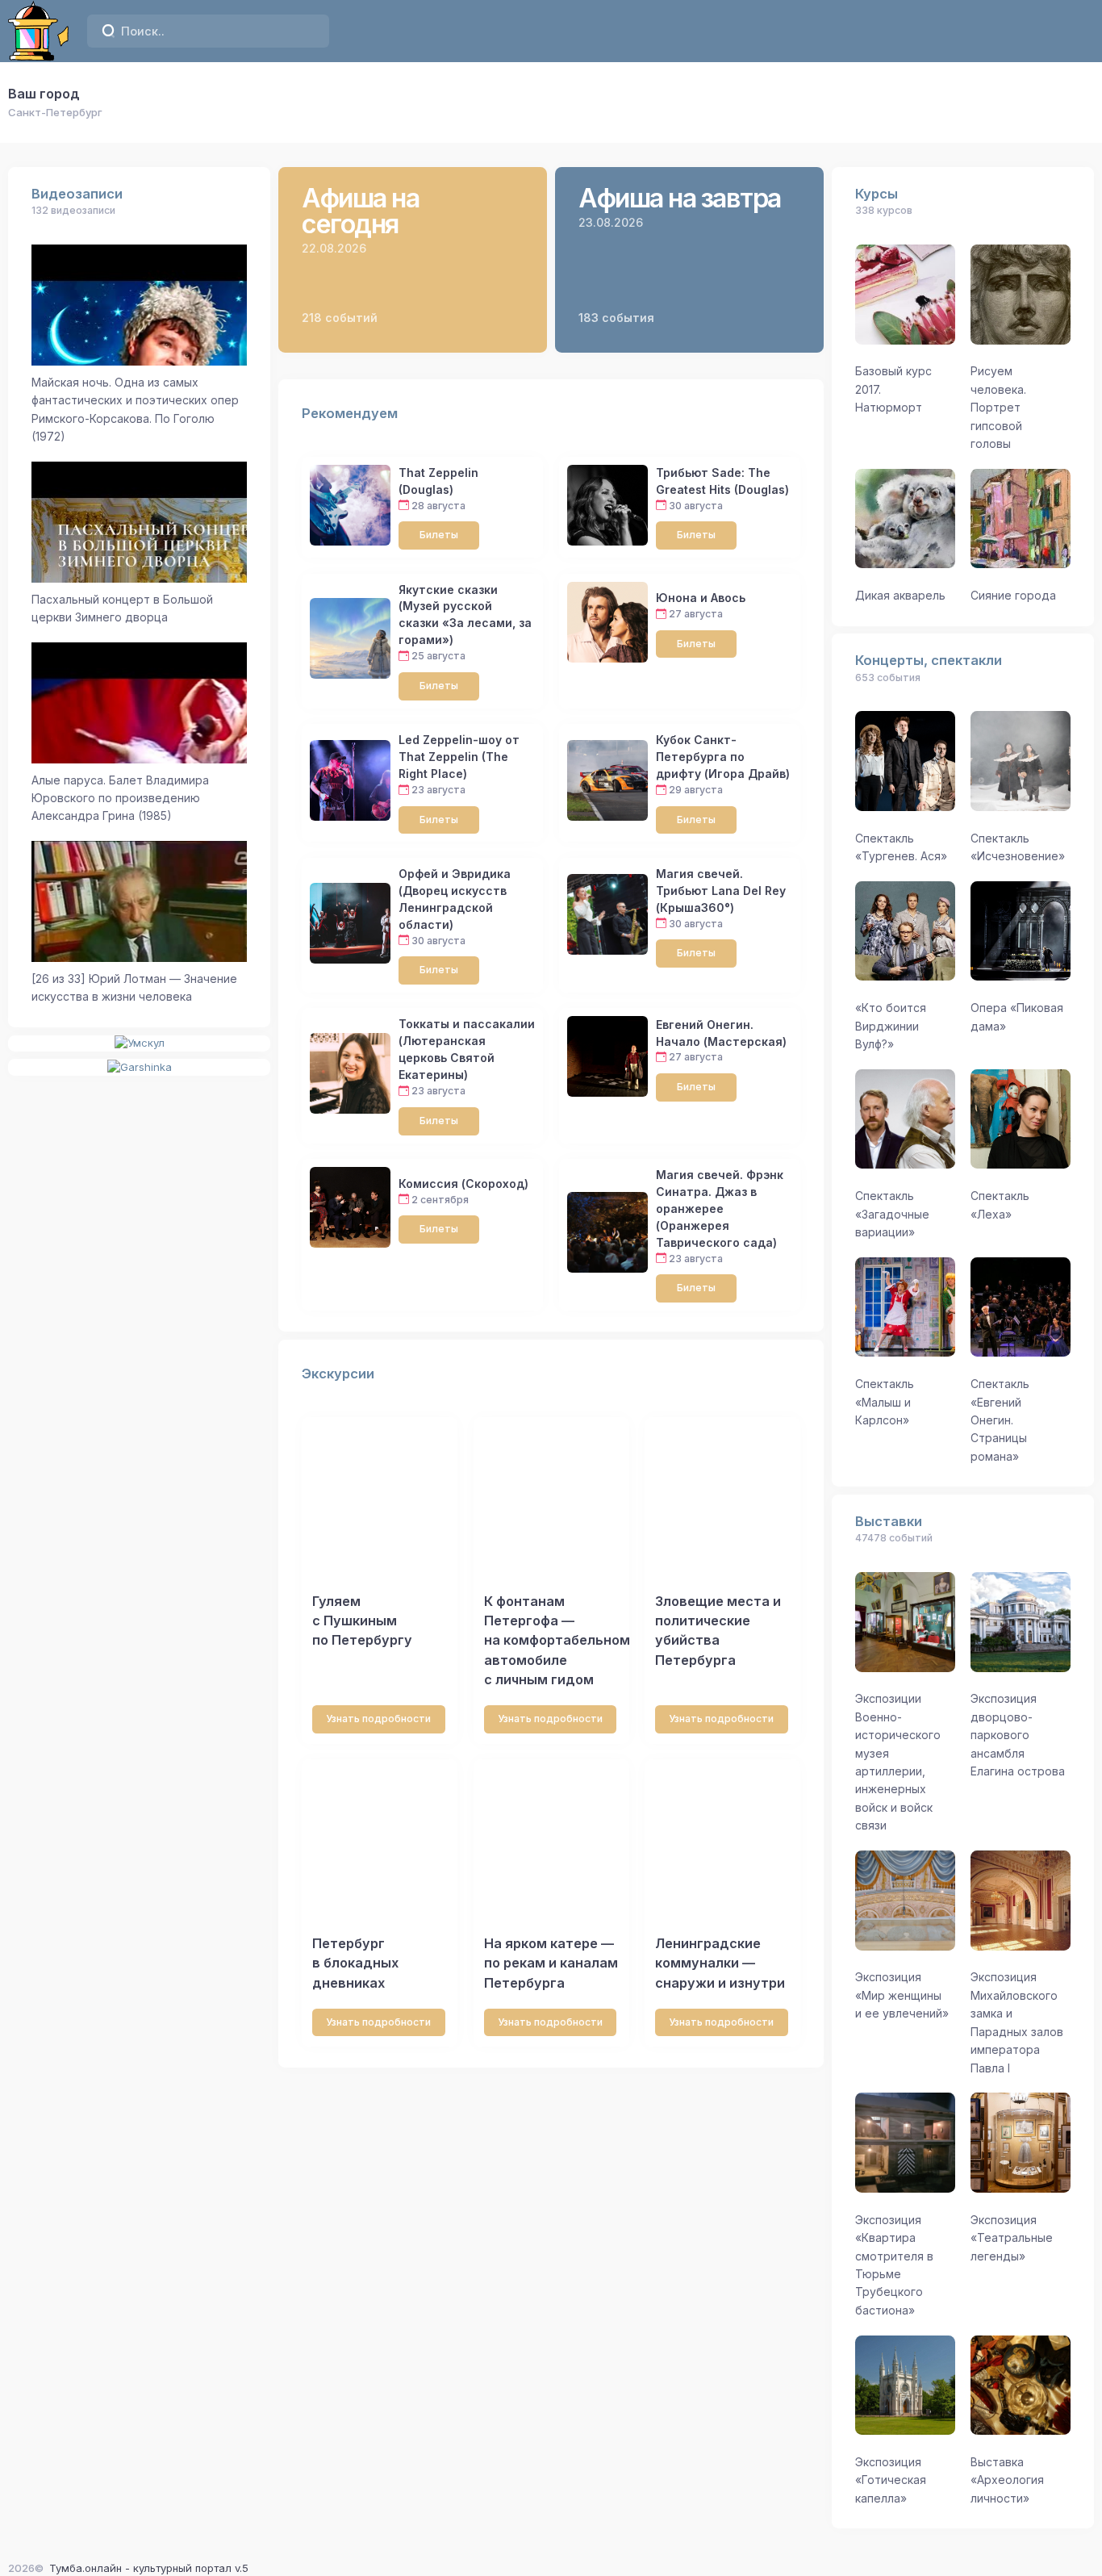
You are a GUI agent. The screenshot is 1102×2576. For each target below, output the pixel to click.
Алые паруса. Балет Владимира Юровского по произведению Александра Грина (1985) (120, 798)
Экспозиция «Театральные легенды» (1012, 2238)
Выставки (889, 1521)
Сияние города (1013, 595)
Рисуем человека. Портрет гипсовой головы (998, 407)
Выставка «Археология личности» (1007, 2480)
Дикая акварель (900, 595)
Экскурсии (338, 1374)
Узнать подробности (378, 1719)
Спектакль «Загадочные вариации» (892, 1214)
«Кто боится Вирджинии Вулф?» (891, 1026)
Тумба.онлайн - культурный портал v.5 (149, 2568)
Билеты (439, 535)
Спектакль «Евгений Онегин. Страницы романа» (1000, 1420)
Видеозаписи (77, 194)
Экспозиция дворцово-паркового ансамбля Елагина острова (1018, 1735)
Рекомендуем (350, 413)
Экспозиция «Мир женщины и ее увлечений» (902, 1995)
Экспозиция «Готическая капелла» (891, 2480)
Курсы (877, 194)
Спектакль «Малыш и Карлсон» (885, 1402)
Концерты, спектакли (929, 660)
